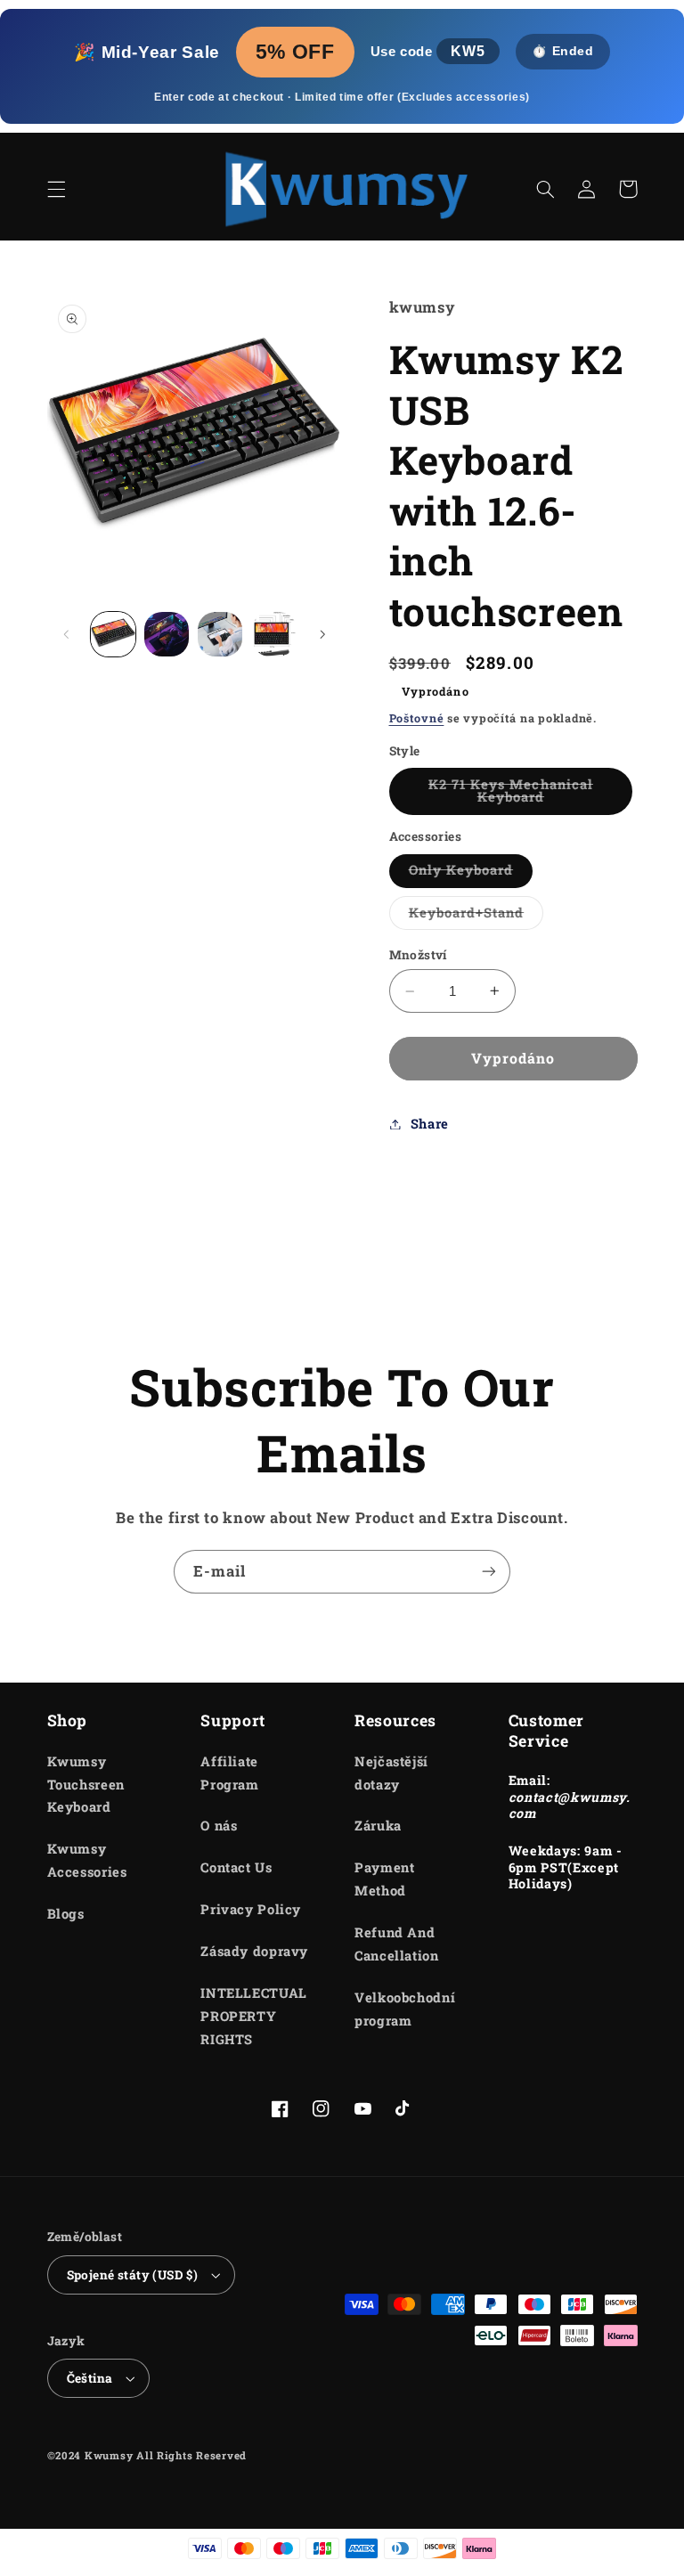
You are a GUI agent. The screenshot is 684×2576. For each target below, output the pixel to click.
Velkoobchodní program (405, 2009)
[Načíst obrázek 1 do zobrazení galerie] (113, 634)
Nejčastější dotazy (391, 1773)
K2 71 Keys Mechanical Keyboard (527, 795)
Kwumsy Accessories (87, 1860)
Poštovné (417, 718)
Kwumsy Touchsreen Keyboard (86, 1785)
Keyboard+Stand (476, 917)
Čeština (90, 2378)
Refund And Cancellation (397, 1944)
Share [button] (430, 1124)
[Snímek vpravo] (322, 634)
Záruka (378, 1826)
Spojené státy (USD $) (133, 2275)
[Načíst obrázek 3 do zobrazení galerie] (220, 634)
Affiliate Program (229, 1773)
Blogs (66, 1914)
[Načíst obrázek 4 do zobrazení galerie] (274, 634)
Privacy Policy (251, 1909)
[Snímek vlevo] (67, 634)
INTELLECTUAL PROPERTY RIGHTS (254, 2016)
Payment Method (384, 1879)
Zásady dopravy (254, 1951)
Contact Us (236, 1867)
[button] (56, 189)
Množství (418, 955)
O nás (219, 1826)
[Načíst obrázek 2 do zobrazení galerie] (167, 634)
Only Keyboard (471, 874)
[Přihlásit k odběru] (489, 1572)
